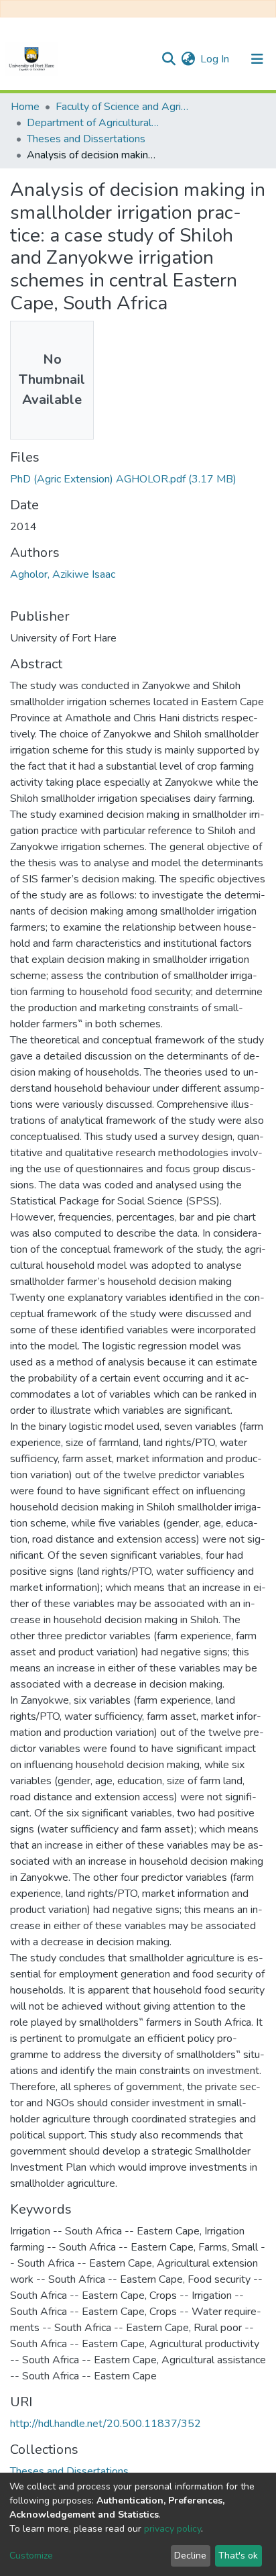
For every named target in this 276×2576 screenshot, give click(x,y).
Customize (31, 2556)
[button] (188, 59)
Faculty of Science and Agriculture (123, 107)
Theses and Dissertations (86, 139)
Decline (190, 2556)
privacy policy (172, 2529)
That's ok (238, 2556)
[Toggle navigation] (257, 59)
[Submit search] (168, 59)
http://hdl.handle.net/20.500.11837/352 (106, 2424)
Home (25, 107)
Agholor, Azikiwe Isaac (63, 574)
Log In (215, 59)
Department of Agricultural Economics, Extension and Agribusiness (94, 123)
